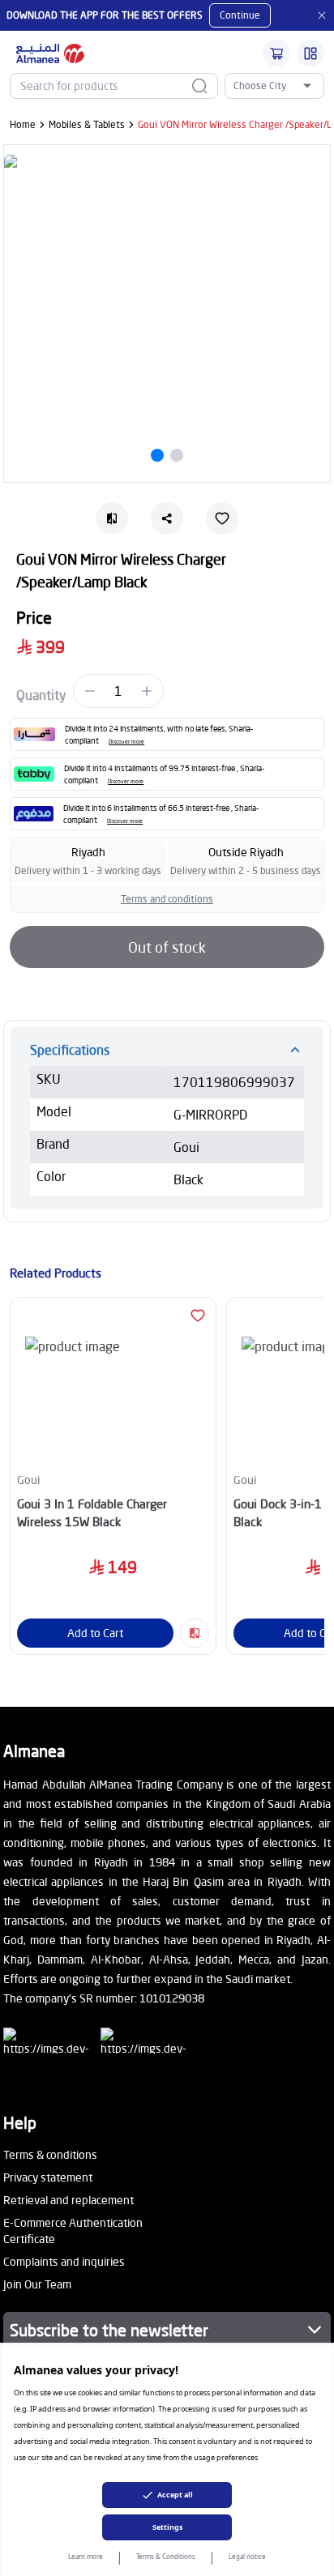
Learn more (86, 2556)
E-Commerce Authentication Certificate (73, 2231)
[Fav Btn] (198, 1316)
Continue (240, 15)
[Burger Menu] (310, 53)
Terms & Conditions (166, 2556)
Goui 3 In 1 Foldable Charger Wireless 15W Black (92, 1513)
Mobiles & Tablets (87, 124)
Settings (167, 2527)
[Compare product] (195, 1633)
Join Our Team (37, 2284)
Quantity (41, 695)
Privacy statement (48, 2177)
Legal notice (247, 2556)
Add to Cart (95, 1633)
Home (23, 124)
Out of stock (167, 947)
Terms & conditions (50, 2154)
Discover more (126, 742)
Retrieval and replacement (69, 2200)
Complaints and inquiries (64, 2261)
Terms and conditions (167, 899)
